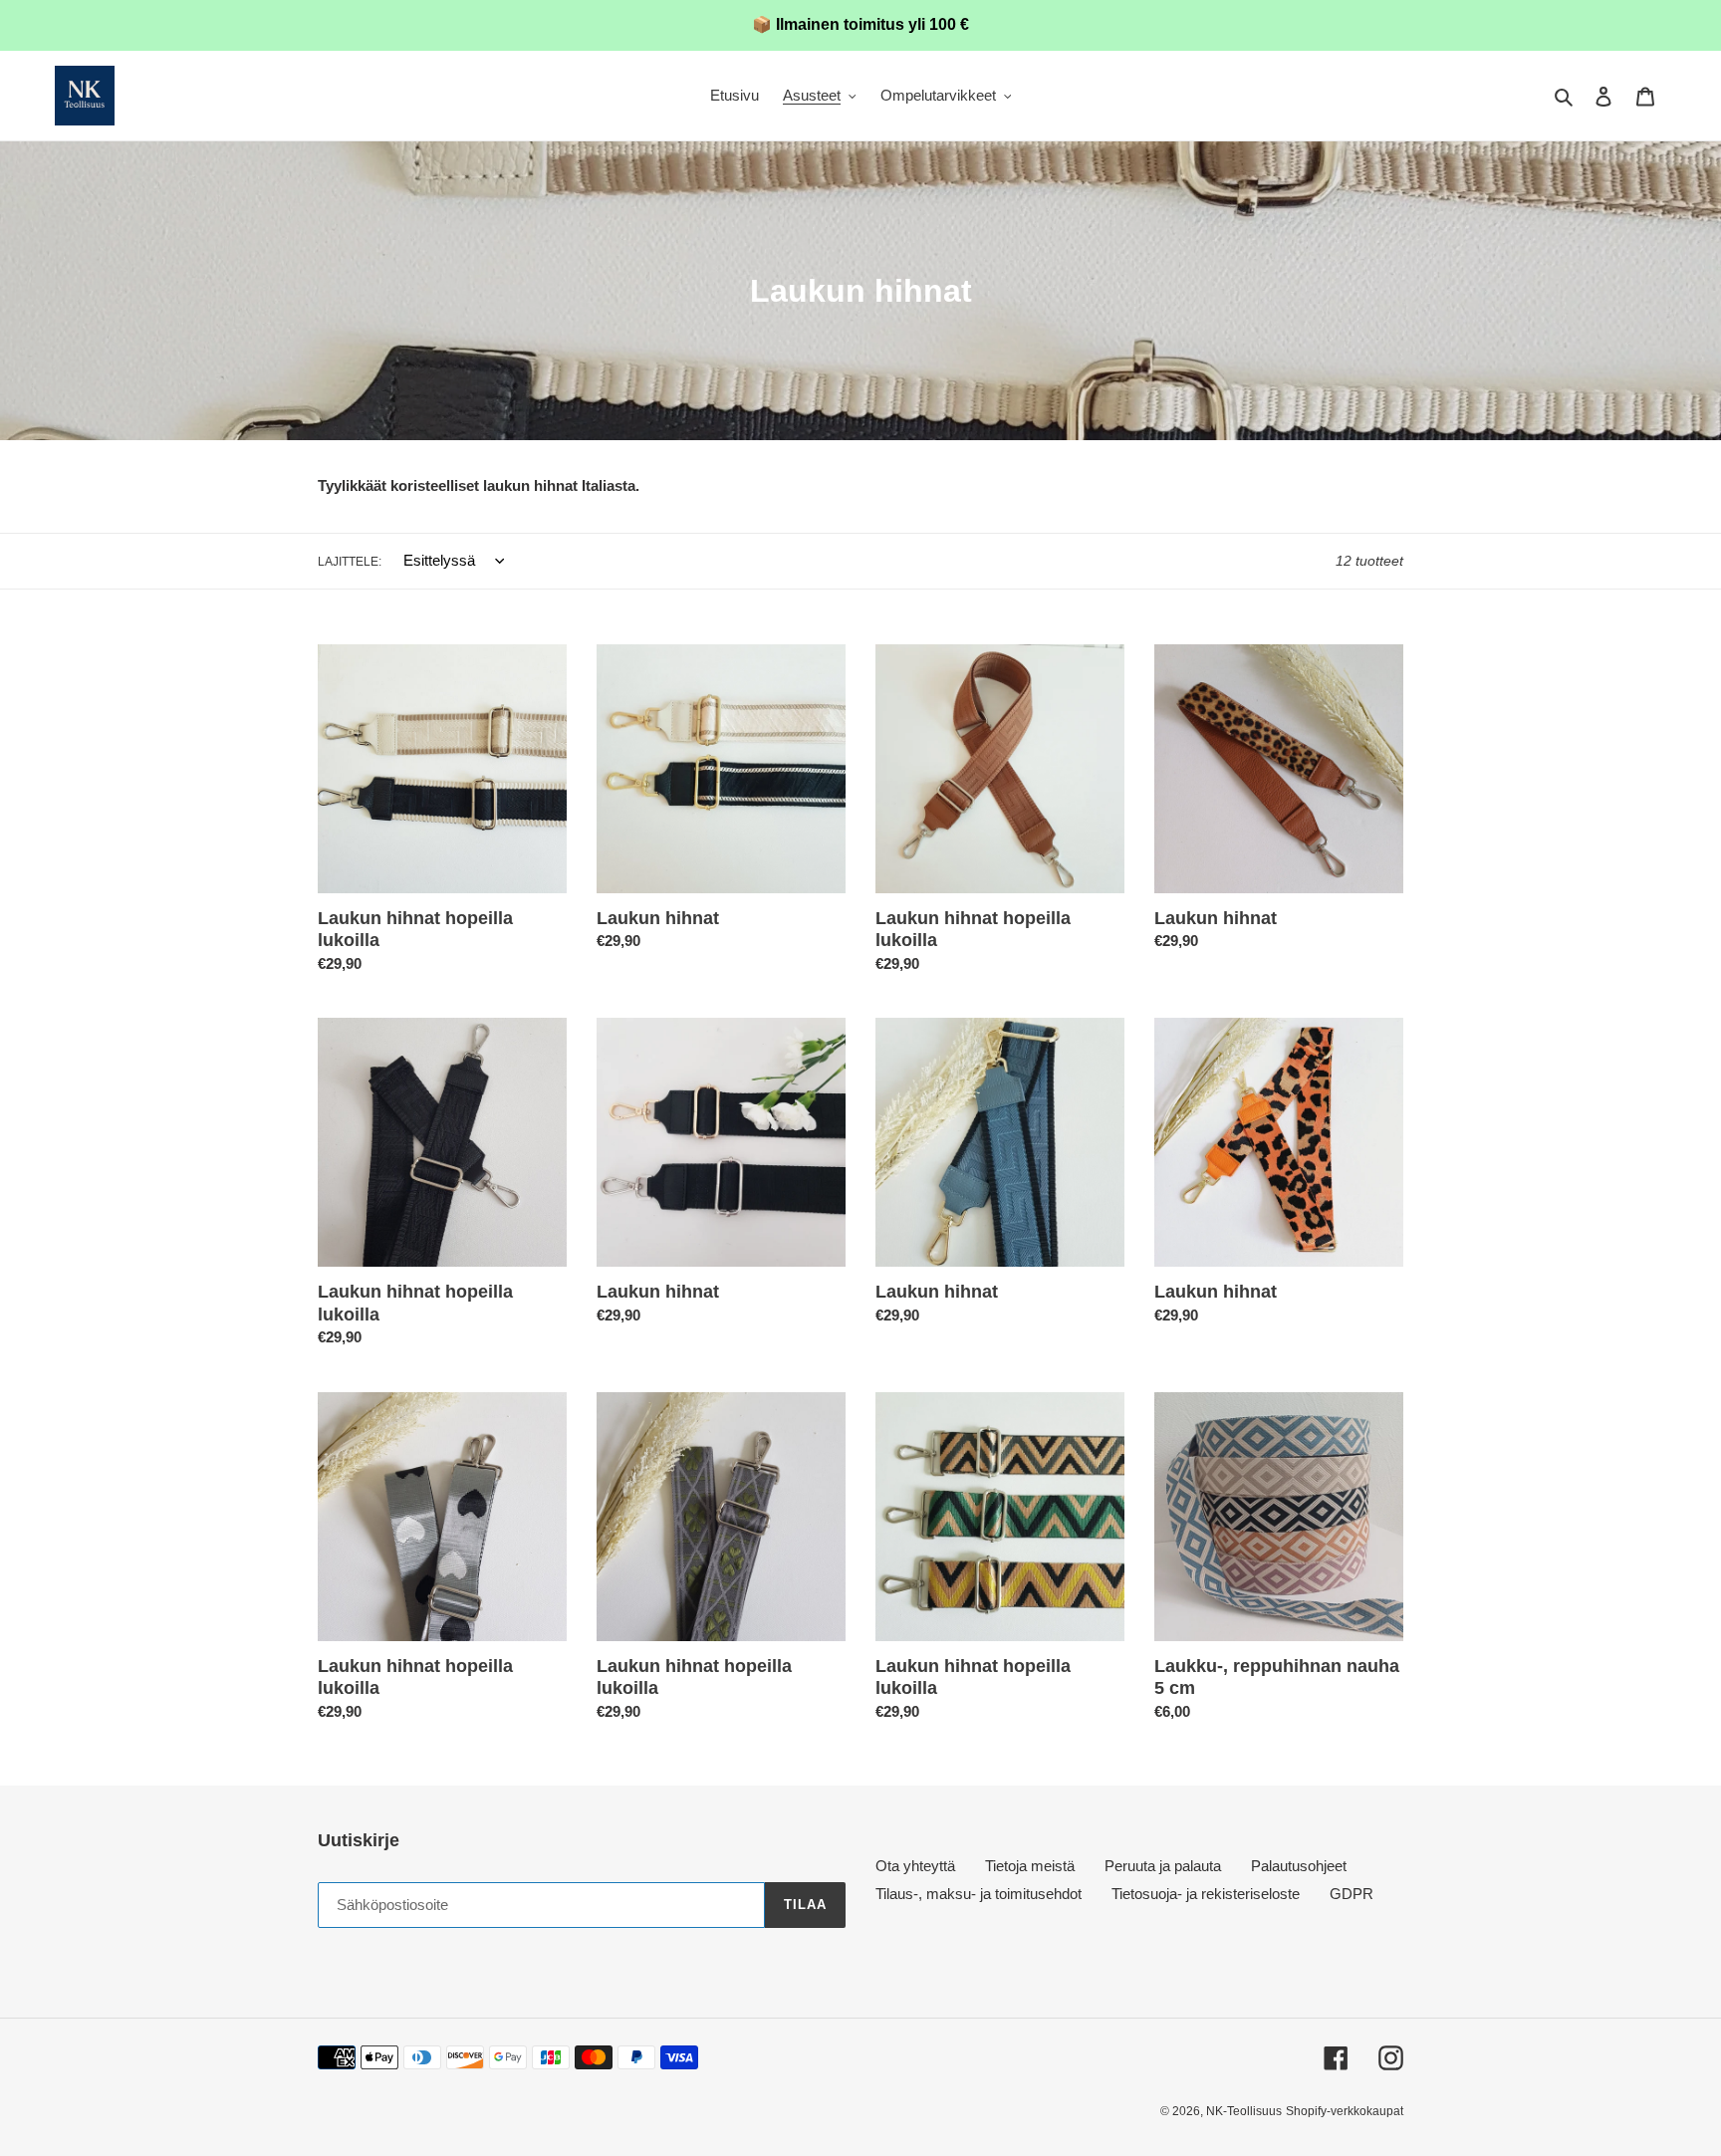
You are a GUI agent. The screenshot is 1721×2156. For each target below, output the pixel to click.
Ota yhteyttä (915, 1866)
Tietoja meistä (1030, 1866)
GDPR (1352, 1894)
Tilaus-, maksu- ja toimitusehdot (979, 1894)
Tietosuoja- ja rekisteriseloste (1206, 1894)
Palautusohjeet (1299, 1866)
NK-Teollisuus (1244, 2111)
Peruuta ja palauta (1163, 1866)
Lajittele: (350, 562)
